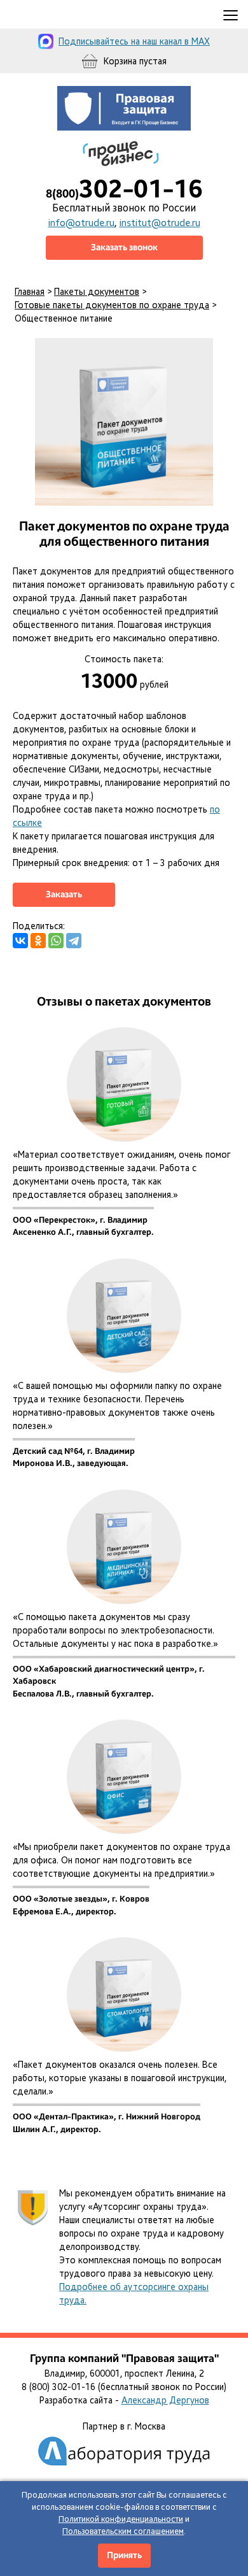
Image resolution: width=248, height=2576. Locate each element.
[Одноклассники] (38, 941)
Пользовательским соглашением (123, 2531)
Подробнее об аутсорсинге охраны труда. (134, 2294)
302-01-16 (124, 189)
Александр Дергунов (165, 2400)
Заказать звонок (124, 247)
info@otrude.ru (81, 223)
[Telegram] (74, 941)
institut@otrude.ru (160, 223)
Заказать (64, 894)
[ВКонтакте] (20, 941)
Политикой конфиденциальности (121, 2519)
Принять (124, 2555)
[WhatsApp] (56, 941)
